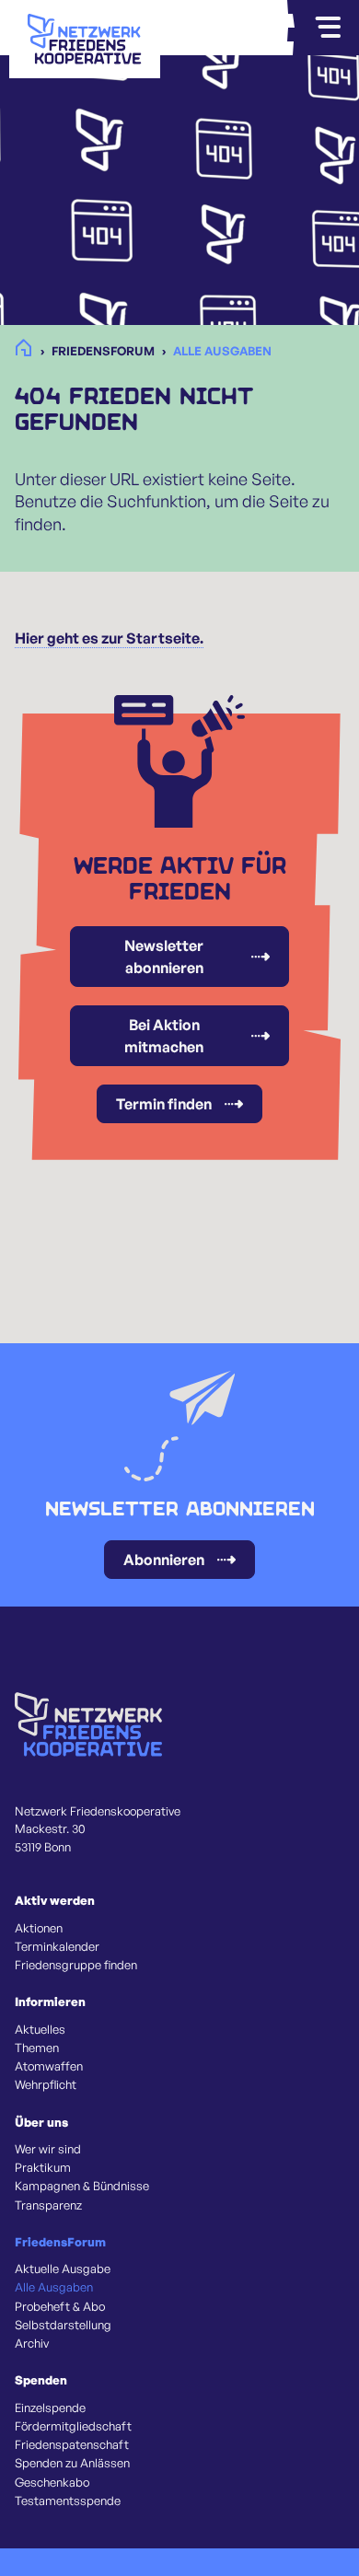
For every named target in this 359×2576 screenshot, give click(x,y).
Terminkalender (57, 1946)
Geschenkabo (52, 2482)
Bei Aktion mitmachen (164, 1036)
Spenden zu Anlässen (72, 2463)
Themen (37, 2048)
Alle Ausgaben (54, 2287)
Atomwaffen (49, 2066)
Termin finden (164, 1104)
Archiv (32, 2343)
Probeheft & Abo (60, 2306)
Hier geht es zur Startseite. (109, 638)
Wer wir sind (48, 2149)
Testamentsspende (68, 2501)
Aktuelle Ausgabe (63, 2269)
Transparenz (48, 2205)
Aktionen (39, 1928)
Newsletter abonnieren (164, 957)
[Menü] (328, 28)
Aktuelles (40, 2029)
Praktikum (43, 2167)
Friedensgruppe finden (76, 1965)
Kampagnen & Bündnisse (82, 2186)
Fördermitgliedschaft (73, 2426)
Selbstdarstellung (63, 2325)
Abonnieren (164, 1560)
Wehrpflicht (46, 2084)
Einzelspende (50, 2408)
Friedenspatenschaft (72, 2444)
